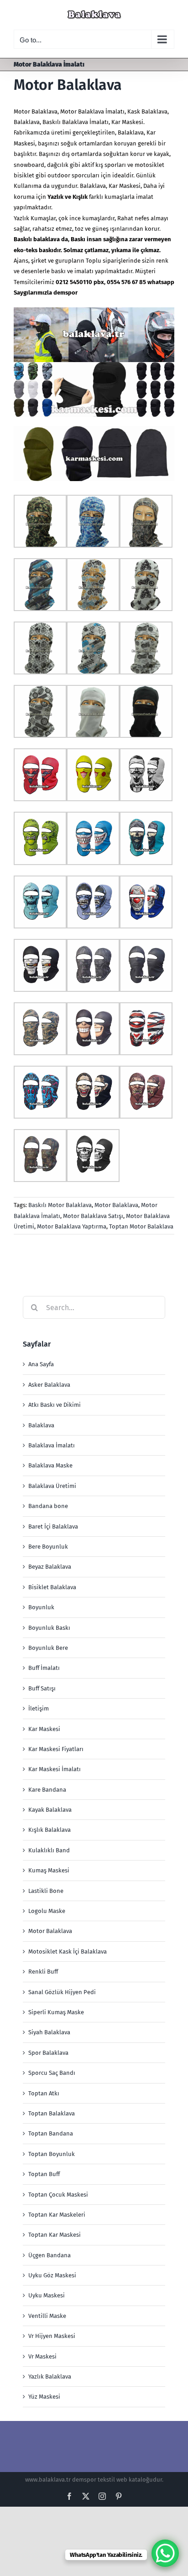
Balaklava (41, 1425)
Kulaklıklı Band (49, 1850)
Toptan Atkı (44, 2093)
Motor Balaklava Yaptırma (72, 1226)
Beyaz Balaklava (50, 1567)
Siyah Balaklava (49, 2032)
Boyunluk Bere (48, 1648)
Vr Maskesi (42, 2356)
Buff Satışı (42, 1688)
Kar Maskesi (44, 1729)
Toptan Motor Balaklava (141, 1226)
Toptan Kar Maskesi (55, 2235)
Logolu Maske (47, 1911)
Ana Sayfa (41, 1364)
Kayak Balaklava (50, 1810)
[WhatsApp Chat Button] (165, 2553)
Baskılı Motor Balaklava (60, 1205)
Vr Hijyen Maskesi (52, 2336)
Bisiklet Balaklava (52, 1587)
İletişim (39, 1708)
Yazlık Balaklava (50, 2376)
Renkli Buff (43, 1972)
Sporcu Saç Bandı (52, 2073)
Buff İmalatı (44, 1668)
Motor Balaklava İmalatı (92, 111)
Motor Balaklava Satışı (93, 1216)
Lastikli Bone (46, 1891)
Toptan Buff (44, 2174)
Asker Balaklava (49, 1385)
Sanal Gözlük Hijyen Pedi (62, 1992)
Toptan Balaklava (52, 2113)
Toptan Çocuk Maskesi (58, 2195)
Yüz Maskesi (44, 2397)
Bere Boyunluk (48, 1547)
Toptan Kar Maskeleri (57, 2215)
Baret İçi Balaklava (53, 1526)
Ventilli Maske (47, 2316)
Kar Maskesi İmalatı (55, 1769)
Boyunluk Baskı (49, 1628)
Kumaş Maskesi (49, 1870)
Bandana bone (48, 1506)
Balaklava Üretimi (52, 1486)
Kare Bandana (47, 1790)
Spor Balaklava (48, 2053)
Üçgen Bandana (50, 2255)
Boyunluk (41, 1607)
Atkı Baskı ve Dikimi (55, 1405)
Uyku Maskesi (47, 2295)
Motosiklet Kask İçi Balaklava (68, 1951)
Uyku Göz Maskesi (52, 2275)
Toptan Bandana (51, 2133)
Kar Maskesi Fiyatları (56, 1749)
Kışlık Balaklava (50, 1830)
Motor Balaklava (68, 85)
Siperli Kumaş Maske (56, 2012)
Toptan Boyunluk (52, 2154)
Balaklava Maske (50, 1465)
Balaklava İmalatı (52, 1445)
